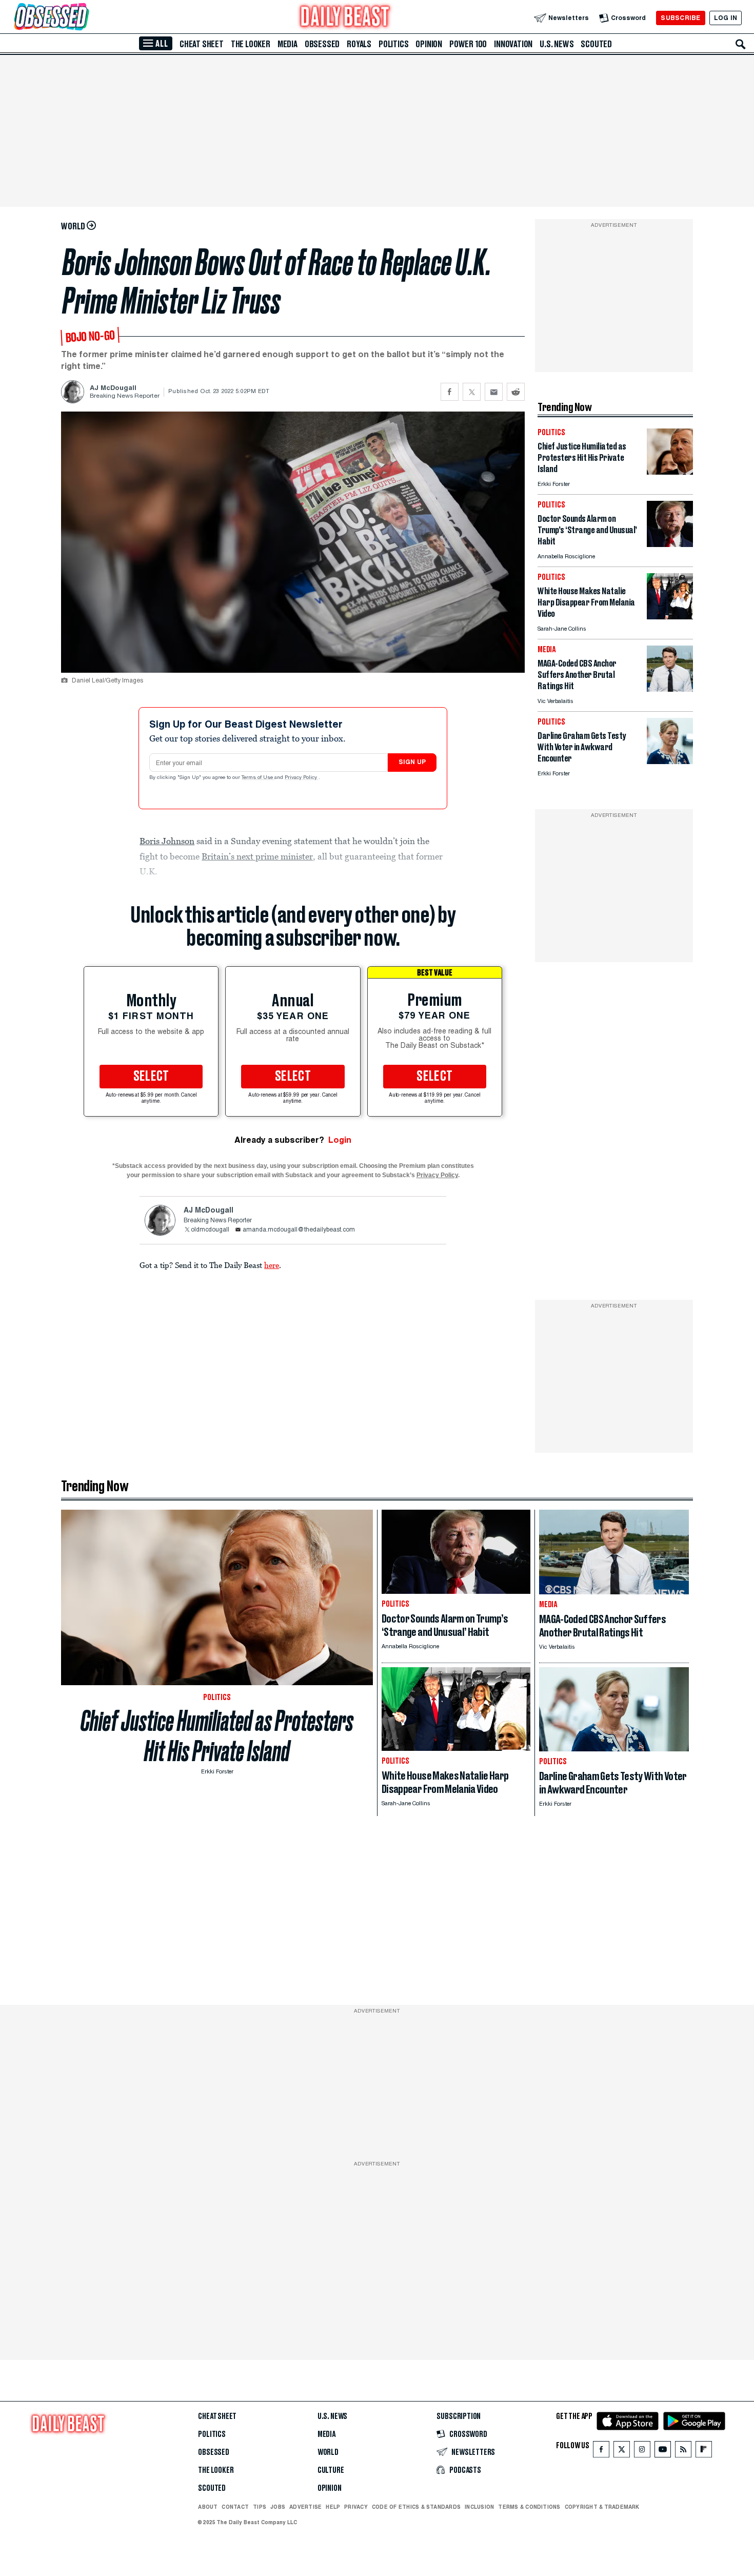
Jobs (278, 2507)
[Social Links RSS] (683, 2452)
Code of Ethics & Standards (416, 2507)
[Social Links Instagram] (642, 2452)
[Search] (741, 44)
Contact (235, 2507)
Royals (359, 44)
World (328, 2452)
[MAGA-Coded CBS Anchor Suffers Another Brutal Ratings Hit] (670, 689)
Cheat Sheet (202, 44)
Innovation (513, 44)
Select (151, 1077)
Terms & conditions (529, 2507)
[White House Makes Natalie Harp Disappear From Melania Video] (670, 617)
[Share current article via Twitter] (472, 392)
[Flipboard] (703, 2452)
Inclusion (479, 2507)
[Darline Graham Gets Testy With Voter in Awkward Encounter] (670, 761)
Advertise (305, 2507)
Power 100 (468, 44)
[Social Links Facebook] (601, 2452)
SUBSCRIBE (680, 18)
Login (340, 1140)
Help (333, 2507)
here (272, 1265)
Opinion (429, 44)
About (208, 2507)
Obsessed (322, 44)
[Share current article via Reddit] (516, 392)
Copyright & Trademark (602, 2507)
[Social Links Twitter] (622, 2452)
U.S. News (557, 44)
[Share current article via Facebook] (450, 392)
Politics (393, 44)
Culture (331, 2470)
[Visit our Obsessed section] (84, 18)
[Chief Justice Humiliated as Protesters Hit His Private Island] (670, 472)
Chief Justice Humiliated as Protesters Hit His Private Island (217, 1736)
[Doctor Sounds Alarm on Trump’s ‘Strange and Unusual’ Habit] (670, 544)
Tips (260, 2507)
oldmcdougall (210, 1230)
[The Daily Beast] (345, 18)
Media (287, 44)
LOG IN (726, 18)
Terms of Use (258, 778)
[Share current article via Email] (494, 392)
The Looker (251, 44)
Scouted (596, 44)
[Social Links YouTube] (663, 2452)
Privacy (356, 2507)
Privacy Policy (302, 778)
